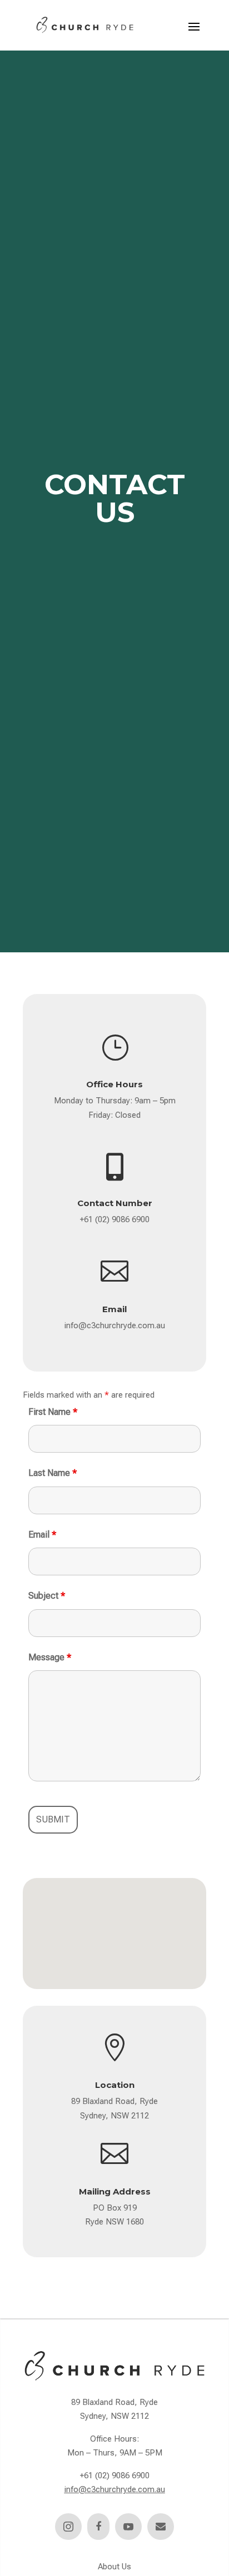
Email (42, 1535)
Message (50, 1657)
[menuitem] (68, 2527)
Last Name (53, 1473)
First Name (53, 1412)
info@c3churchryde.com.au (115, 1325)
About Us (114, 2567)
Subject (47, 1596)
